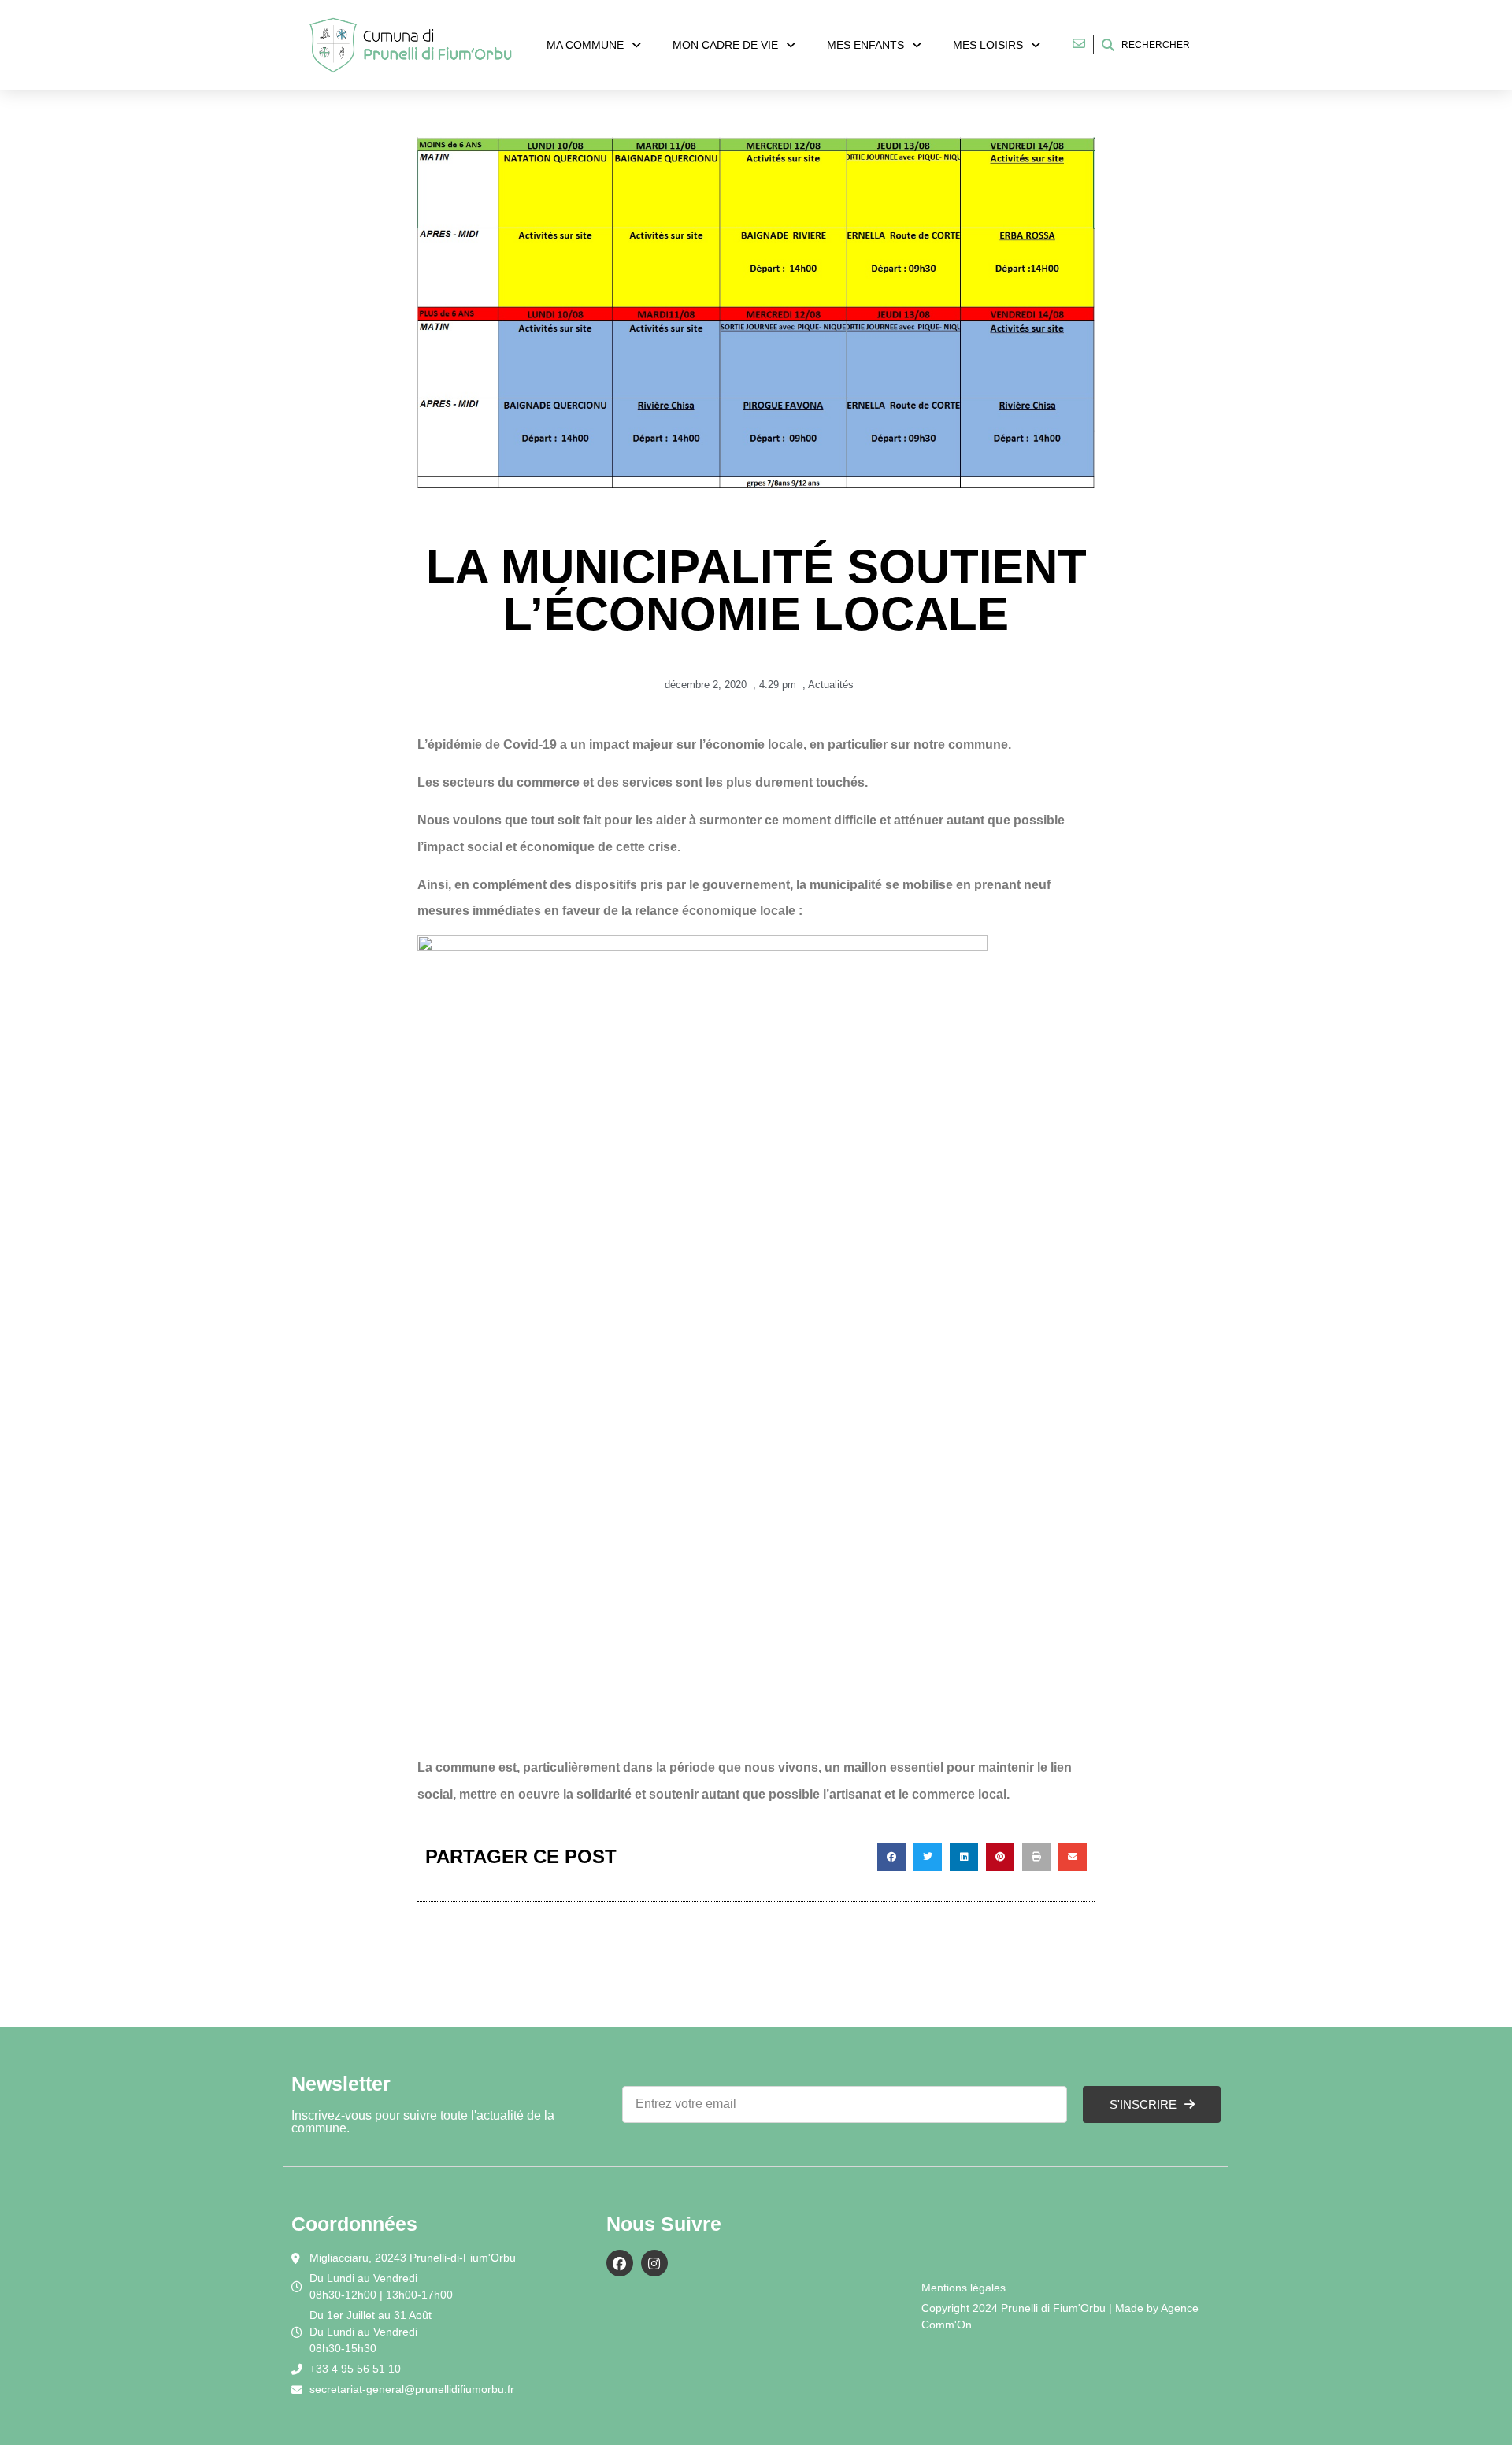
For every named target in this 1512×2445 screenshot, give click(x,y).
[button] (891, 1857)
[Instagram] (654, 2263)
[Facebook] (620, 2263)
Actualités (831, 685)
